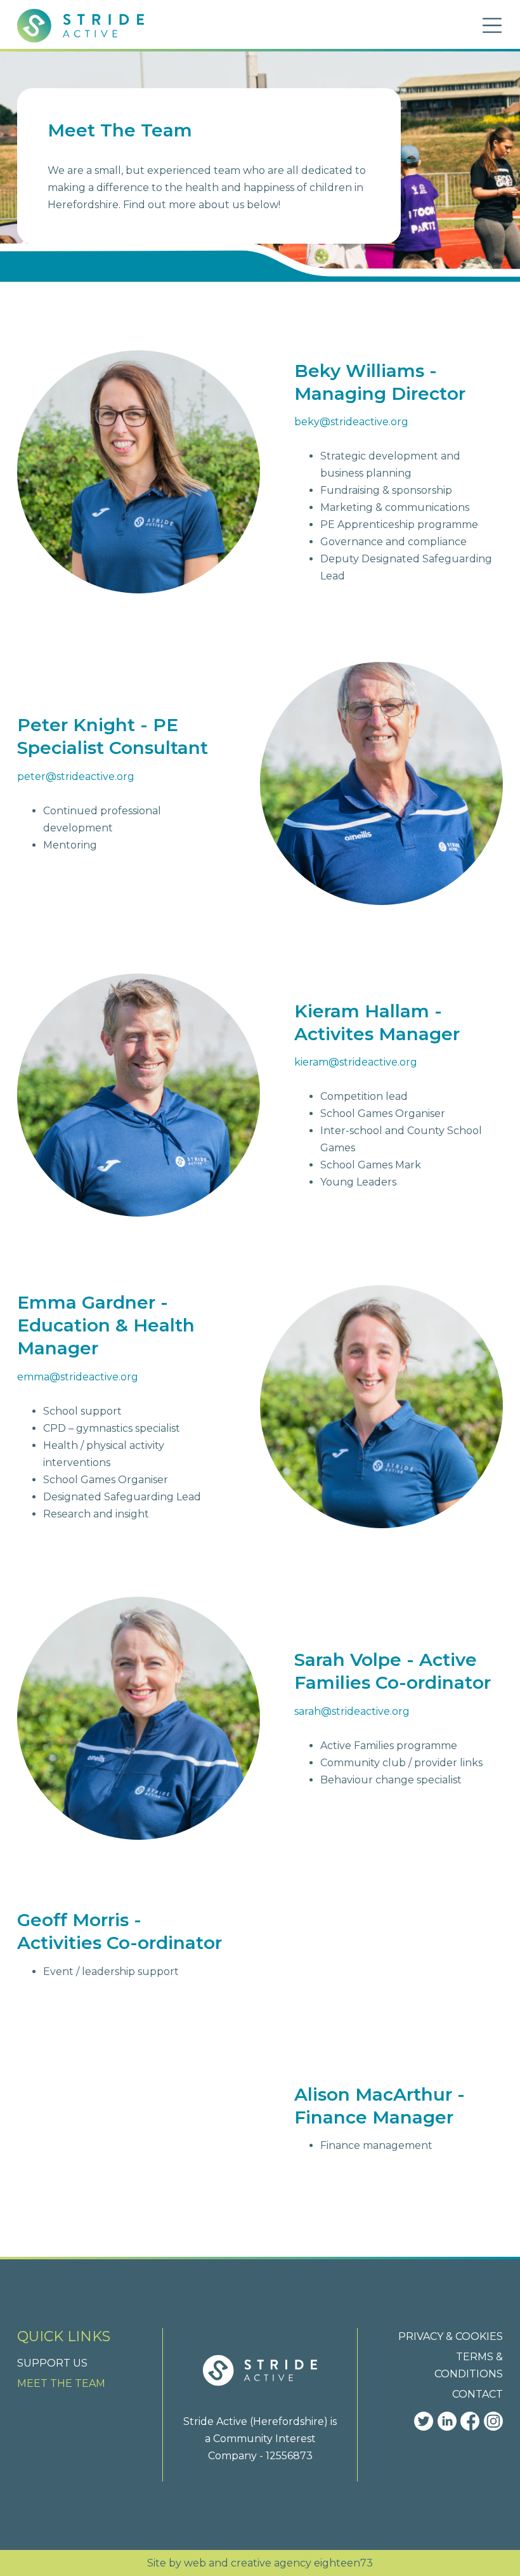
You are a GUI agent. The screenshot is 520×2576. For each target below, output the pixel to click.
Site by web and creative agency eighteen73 (260, 2563)
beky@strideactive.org (351, 422)
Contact (478, 2394)
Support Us (52, 2363)
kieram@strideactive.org (356, 1062)
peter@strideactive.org (76, 776)
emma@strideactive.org (78, 1377)
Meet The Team (61, 2383)
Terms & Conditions (469, 2365)
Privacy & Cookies (451, 2336)
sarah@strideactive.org (352, 1711)
